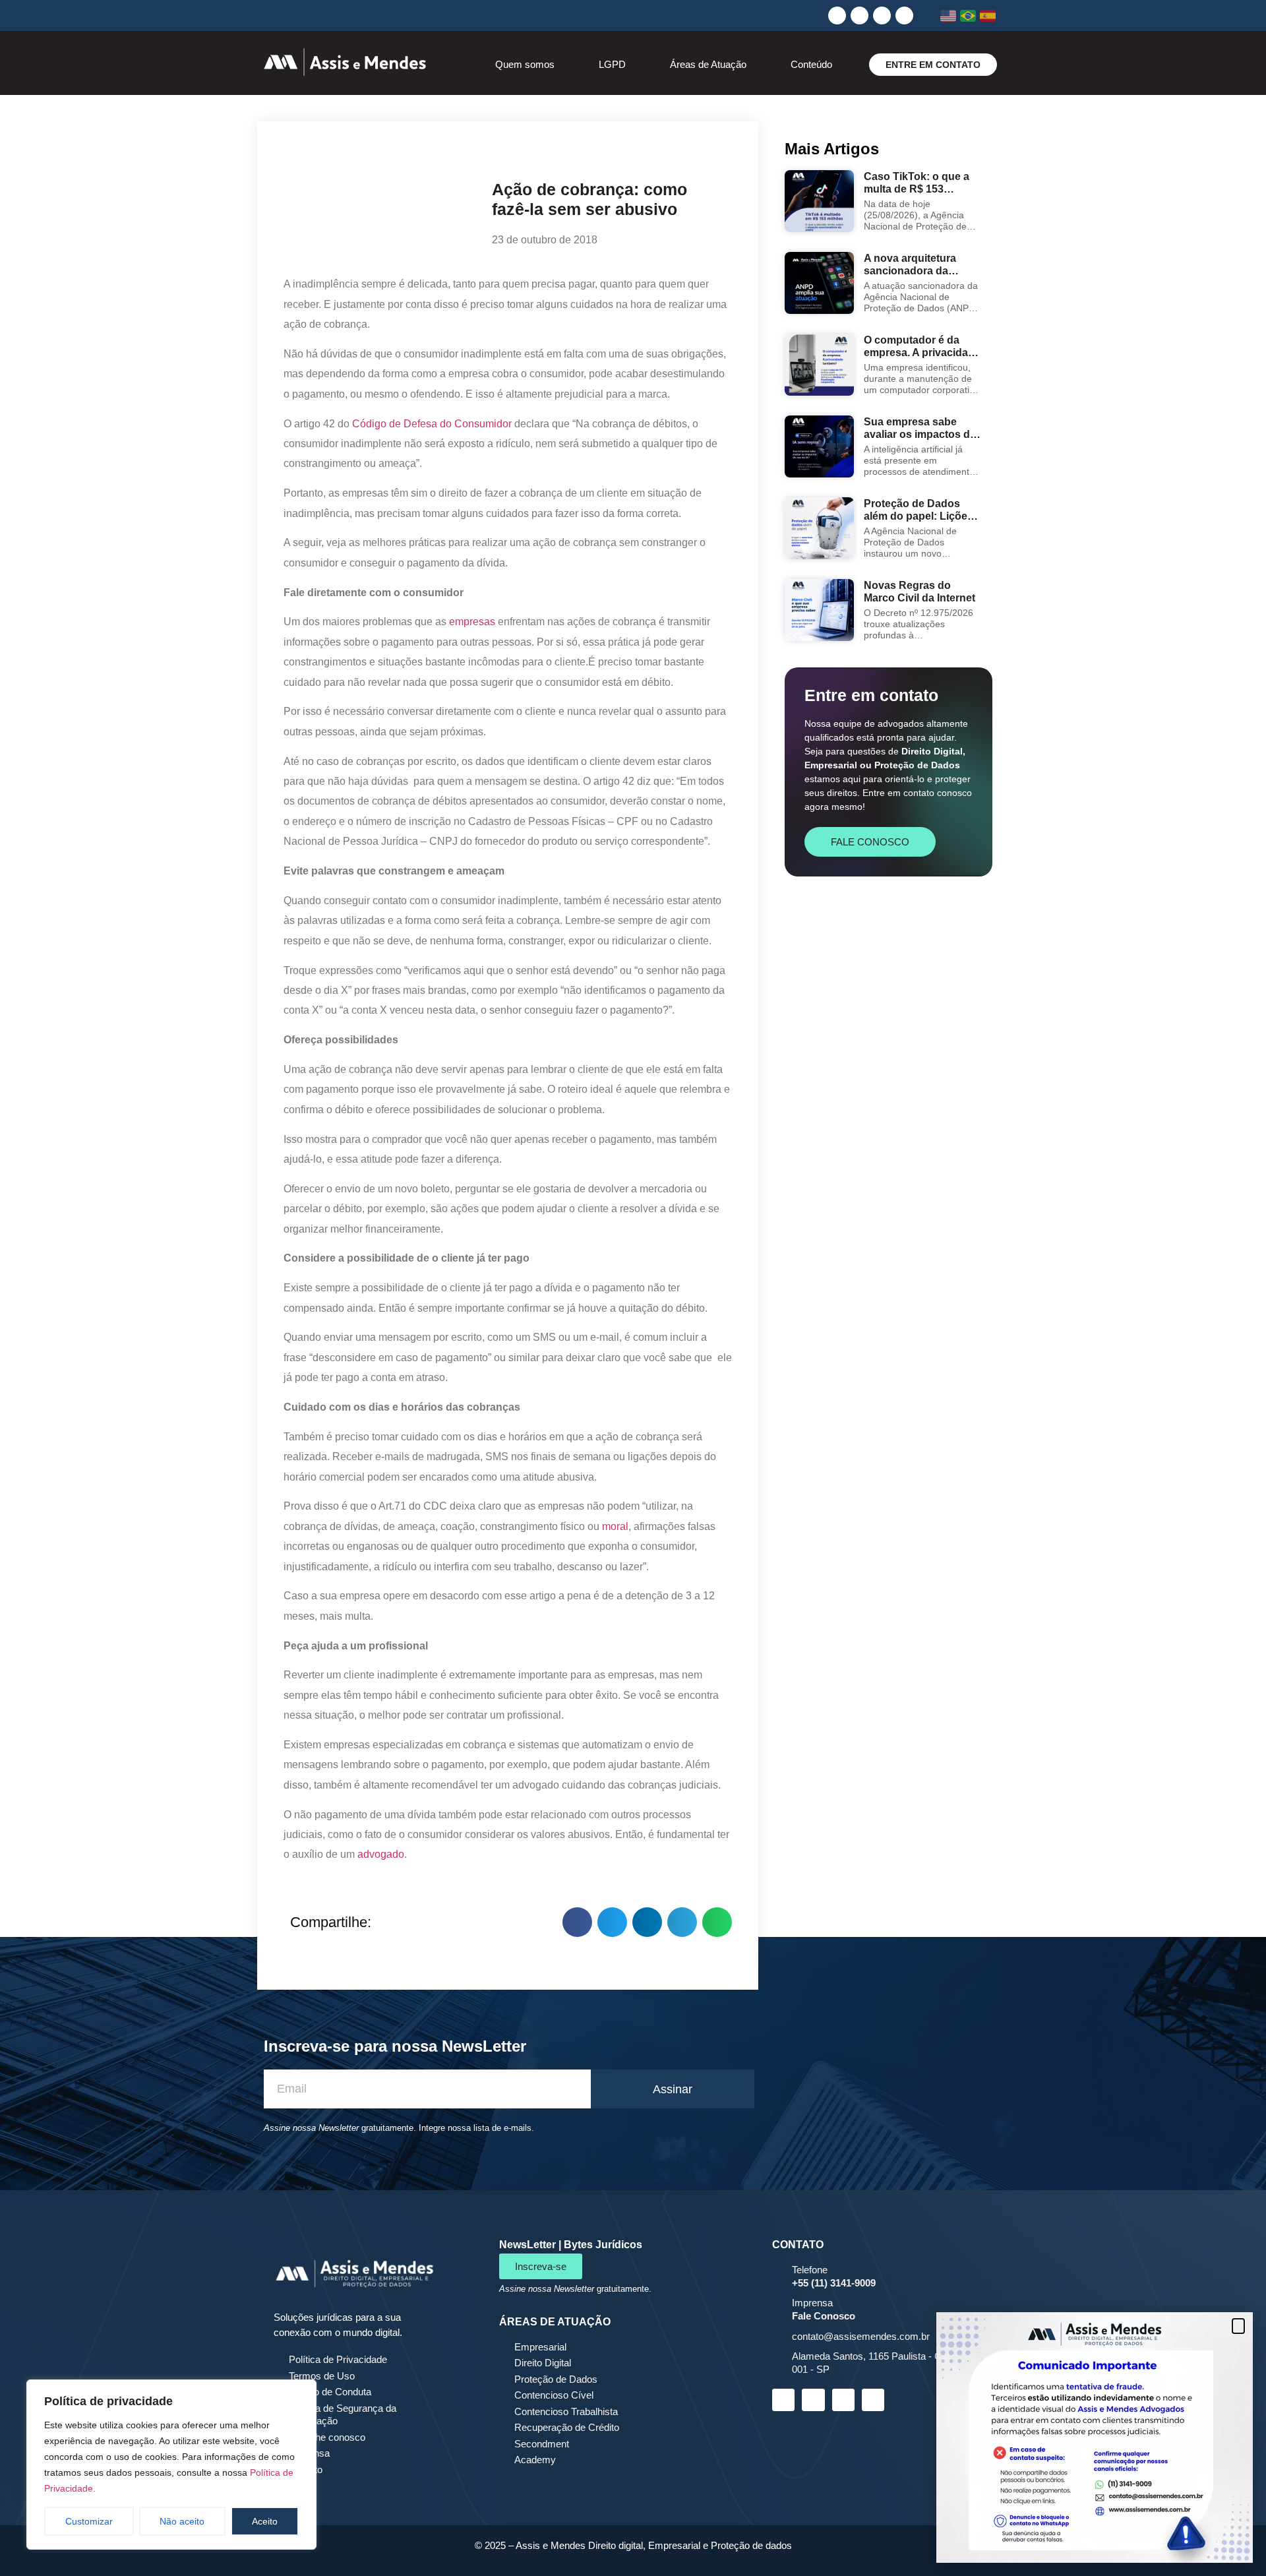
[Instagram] (859, 15)
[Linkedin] (837, 15)
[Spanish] (988, 16)
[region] (171, 2465)
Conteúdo (811, 64)
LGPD (612, 64)
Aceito (265, 2521)
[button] (577, 1922)
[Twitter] (904, 15)
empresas (472, 622)
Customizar (89, 2521)
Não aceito (182, 2521)
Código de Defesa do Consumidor (432, 424)
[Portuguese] (968, 16)
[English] (949, 16)
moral (615, 1526)
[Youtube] (882, 15)
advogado (381, 1854)
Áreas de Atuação (708, 64)
